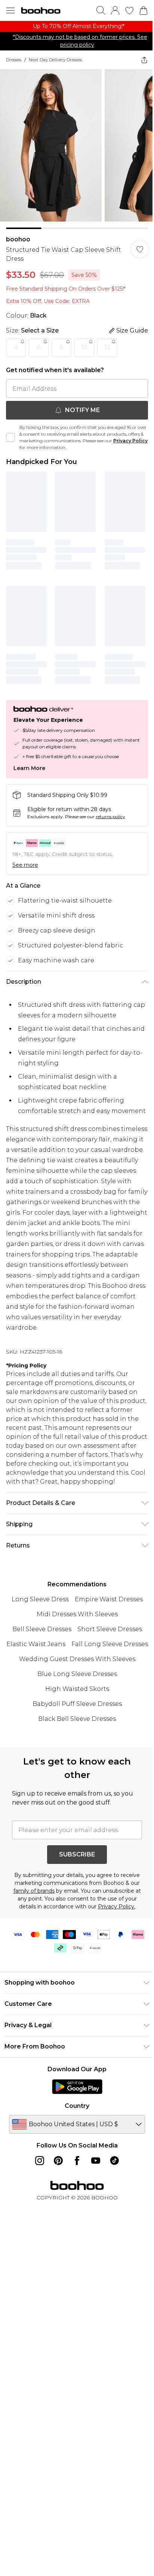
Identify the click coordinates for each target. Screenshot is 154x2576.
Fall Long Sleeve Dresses (110, 1644)
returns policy (110, 817)
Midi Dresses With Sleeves (77, 1614)
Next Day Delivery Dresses (55, 60)
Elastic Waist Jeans (36, 1644)
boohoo (18, 239)
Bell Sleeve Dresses (42, 1629)
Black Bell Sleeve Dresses (77, 1719)
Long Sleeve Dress (40, 1599)
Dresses (14, 60)
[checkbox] (10, 437)
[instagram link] (40, 2161)
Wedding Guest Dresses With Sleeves (77, 1659)
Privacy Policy (130, 441)
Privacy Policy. (117, 1907)
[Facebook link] (77, 2161)
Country (77, 2106)
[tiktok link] (114, 2161)
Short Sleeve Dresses (110, 1629)
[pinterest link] (58, 2161)
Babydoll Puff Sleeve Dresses (77, 1704)
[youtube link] (96, 2161)
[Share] (144, 60)
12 (107, 347)
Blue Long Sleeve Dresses (77, 1674)
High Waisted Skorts (77, 1689)
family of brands (34, 1891)
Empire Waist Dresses (109, 1599)
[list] (77, 26)
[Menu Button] (10, 10)
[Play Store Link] (77, 2087)
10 (84, 347)
